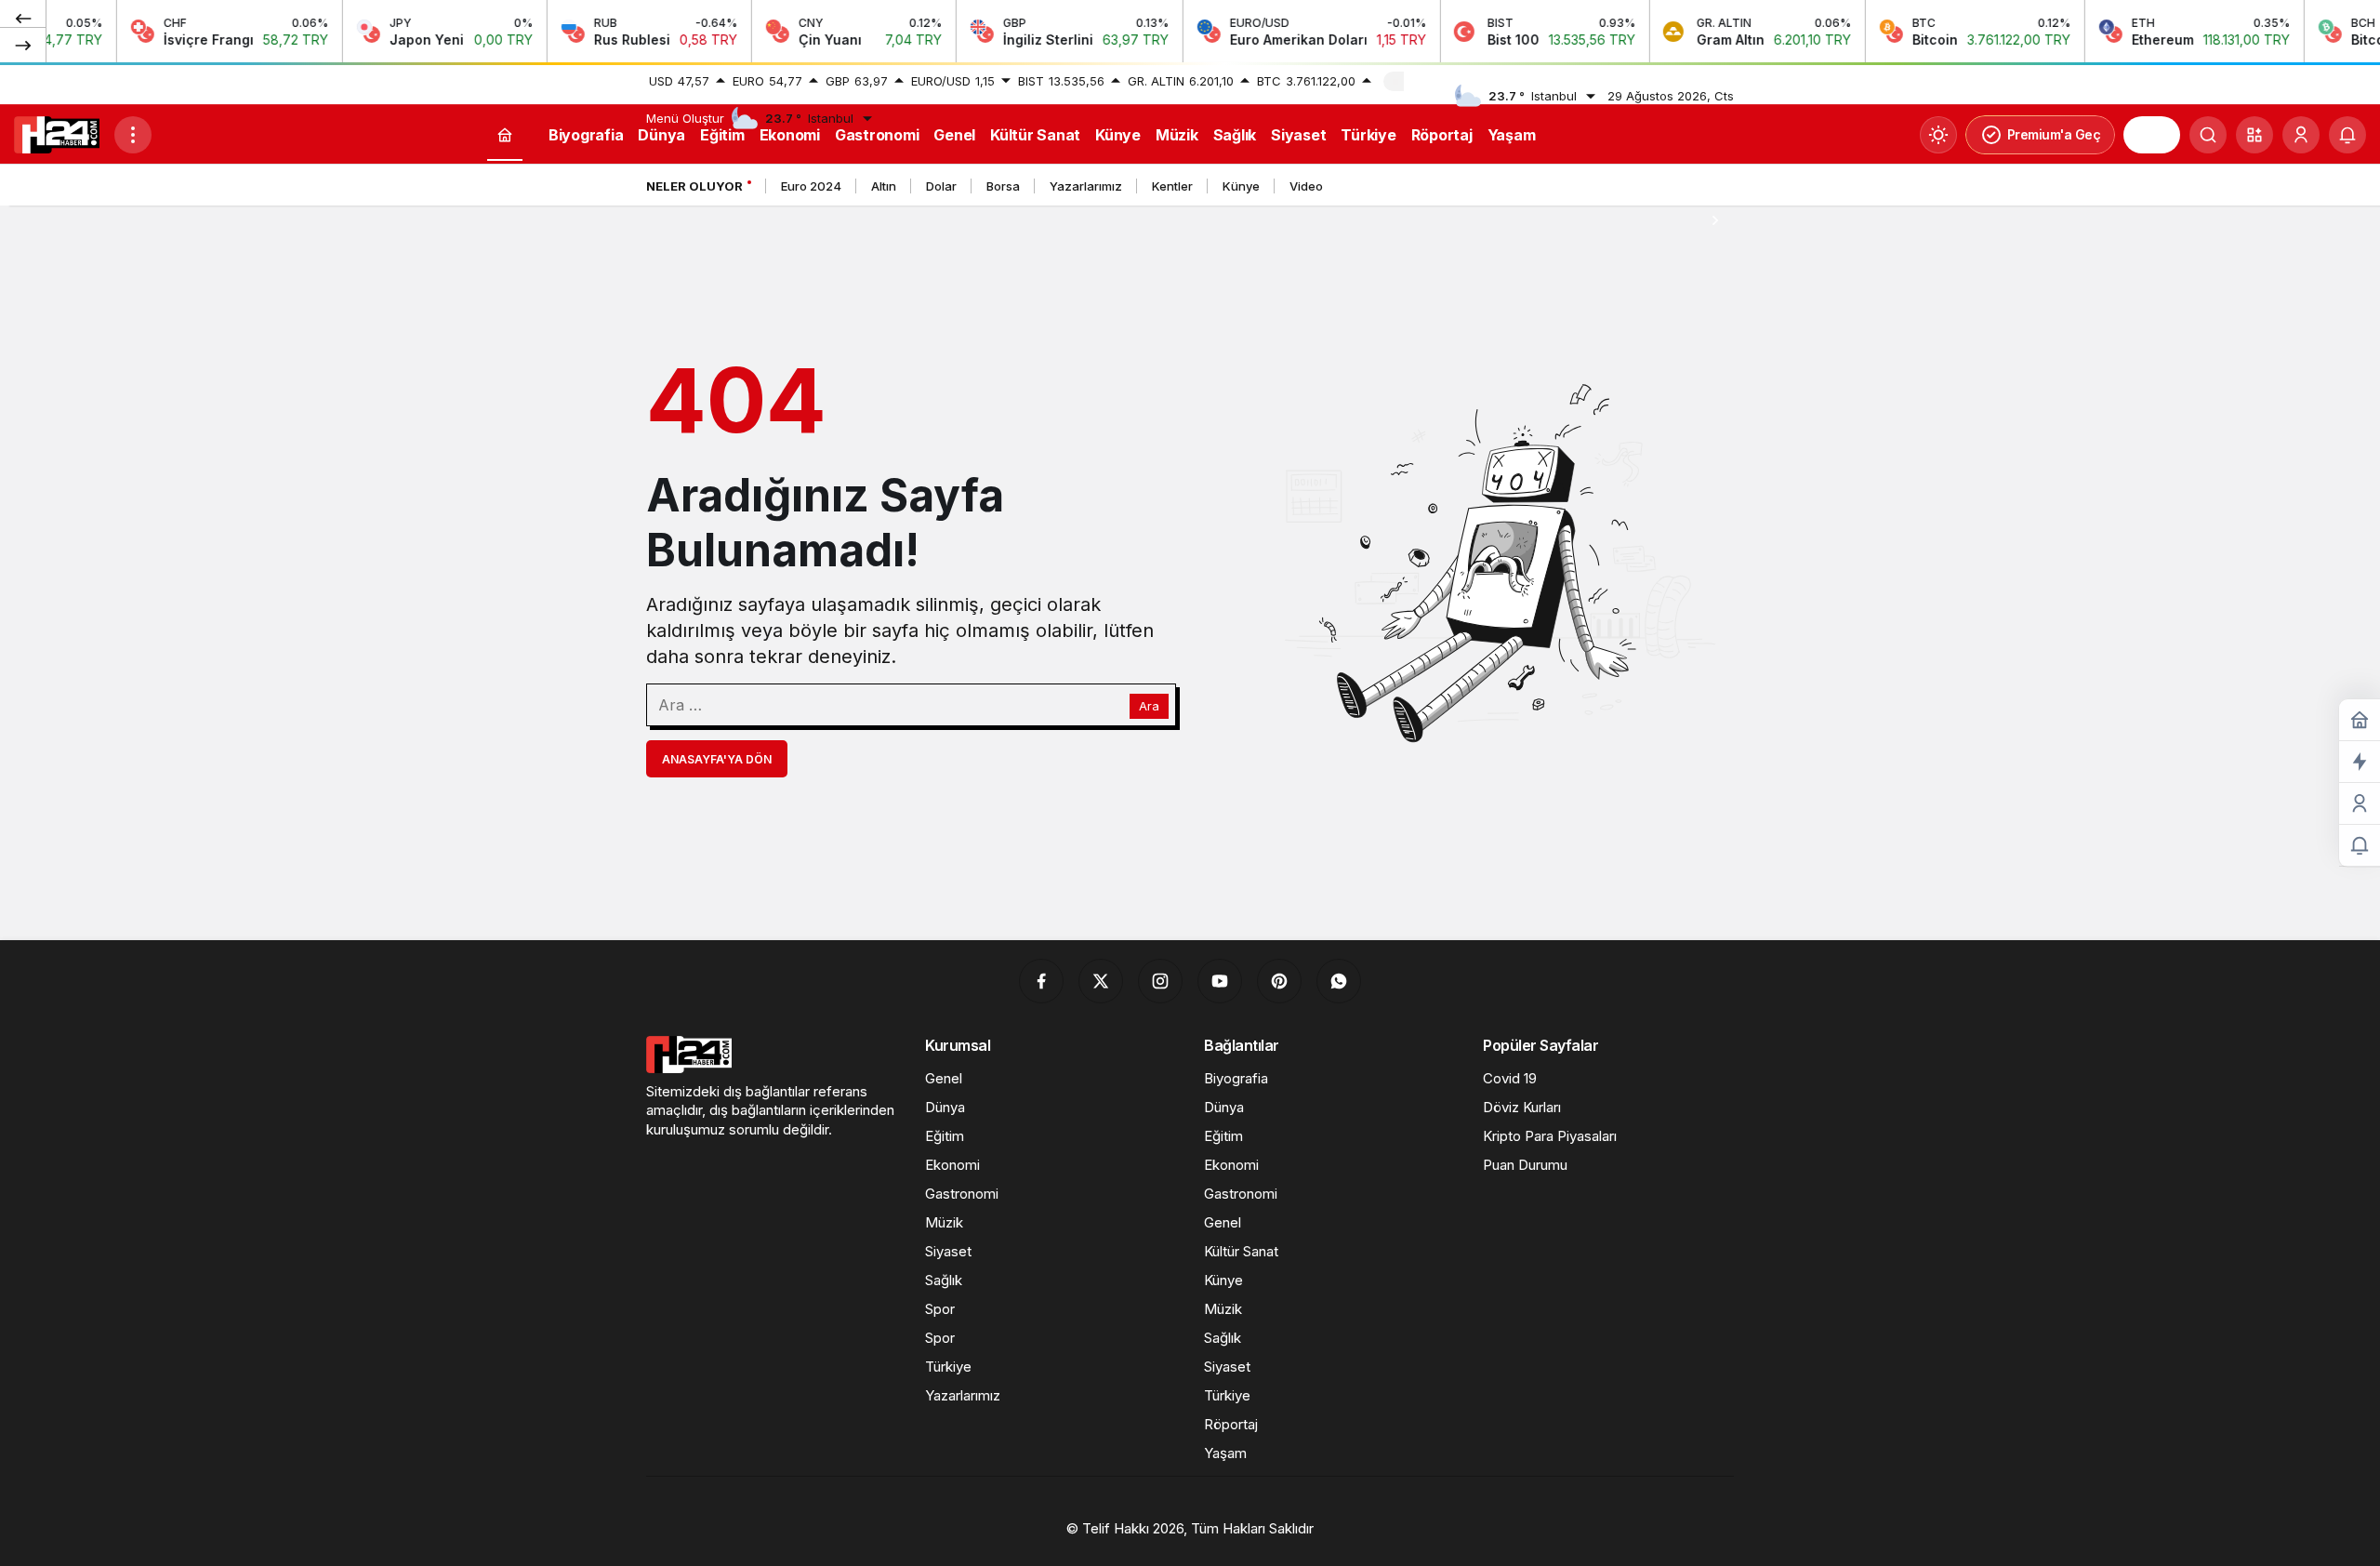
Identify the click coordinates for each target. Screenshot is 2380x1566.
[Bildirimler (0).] (2360, 846)
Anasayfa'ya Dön (717, 759)
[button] (2254, 135)
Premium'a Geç (2054, 134)
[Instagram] (1160, 981)
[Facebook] (1041, 981)
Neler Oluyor (694, 186)
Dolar (941, 186)
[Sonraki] (23, 45)
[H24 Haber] (57, 133)
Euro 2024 (811, 186)
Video (1306, 186)
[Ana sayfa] (505, 135)
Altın (884, 186)
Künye (1241, 186)
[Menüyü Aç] (133, 135)
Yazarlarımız (1086, 186)
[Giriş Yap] (2301, 135)
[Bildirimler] (2347, 135)
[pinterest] (1279, 981)
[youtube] (1220, 981)
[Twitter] (1101, 981)
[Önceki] (23, 18)
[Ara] (2208, 135)
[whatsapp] (1339, 981)
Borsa (1003, 186)
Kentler (1172, 186)
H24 (2152, 135)
